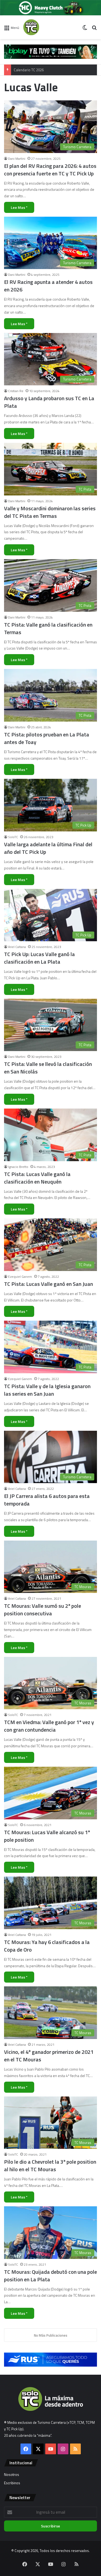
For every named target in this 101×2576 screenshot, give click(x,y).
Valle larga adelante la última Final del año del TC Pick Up (48, 848)
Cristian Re (16, 391)
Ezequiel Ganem (20, 1277)
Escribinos (12, 2483)
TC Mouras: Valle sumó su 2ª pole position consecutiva (43, 1610)
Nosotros (12, 2475)
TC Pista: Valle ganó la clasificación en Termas (48, 628)
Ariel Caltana (17, 947)
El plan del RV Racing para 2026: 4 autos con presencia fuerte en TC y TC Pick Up (50, 170)
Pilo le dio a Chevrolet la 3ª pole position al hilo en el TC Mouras (50, 2165)
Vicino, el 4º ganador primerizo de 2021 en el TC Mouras (49, 2056)
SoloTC (13, 837)
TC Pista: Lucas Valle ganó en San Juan (48, 1284)
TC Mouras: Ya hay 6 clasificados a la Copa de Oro (47, 1946)
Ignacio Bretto (18, 1167)
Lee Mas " (19, 207)
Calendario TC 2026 (29, 64)
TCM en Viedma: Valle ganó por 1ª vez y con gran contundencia (49, 1726)
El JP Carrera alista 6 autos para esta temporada (47, 1500)
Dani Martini (17, 159)
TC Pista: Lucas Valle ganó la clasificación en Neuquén (37, 1178)
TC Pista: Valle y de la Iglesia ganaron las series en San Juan (47, 1390)
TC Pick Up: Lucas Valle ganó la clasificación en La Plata (39, 958)
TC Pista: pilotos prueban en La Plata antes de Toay (47, 738)
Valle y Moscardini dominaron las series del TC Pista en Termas (50, 512)
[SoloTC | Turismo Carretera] (45, 27)
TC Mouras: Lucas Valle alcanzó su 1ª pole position (47, 1836)
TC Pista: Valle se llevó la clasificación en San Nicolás (48, 1068)
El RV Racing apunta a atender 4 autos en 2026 (48, 286)
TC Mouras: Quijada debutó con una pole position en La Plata (50, 2276)
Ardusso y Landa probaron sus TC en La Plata (49, 402)
